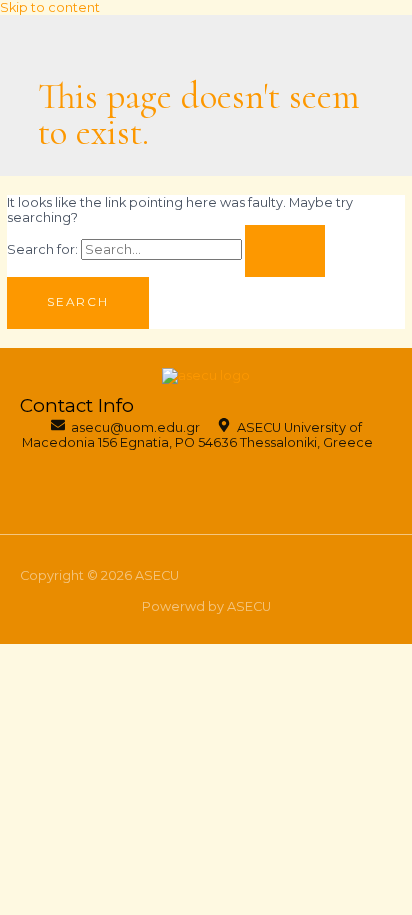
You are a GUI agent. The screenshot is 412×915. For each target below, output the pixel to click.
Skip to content (50, 7)
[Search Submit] (285, 251)
